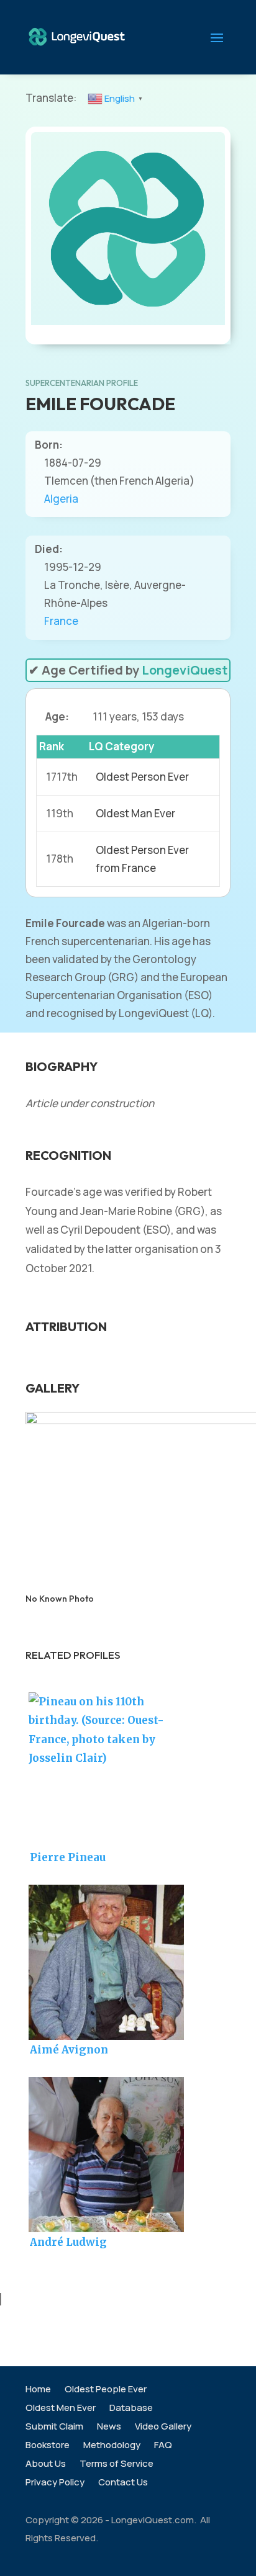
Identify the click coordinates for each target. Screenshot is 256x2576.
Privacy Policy (55, 2483)
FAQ (163, 2446)
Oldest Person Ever (142, 777)
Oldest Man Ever (135, 813)
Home (38, 2390)
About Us (46, 2465)
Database (131, 2409)
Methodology (112, 2446)
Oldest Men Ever (61, 2409)
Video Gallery (163, 2427)
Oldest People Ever (106, 2390)
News (109, 2427)
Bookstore (48, 2446)
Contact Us (123, 2483)
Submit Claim (54, 2427)
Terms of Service (117, 2465)
